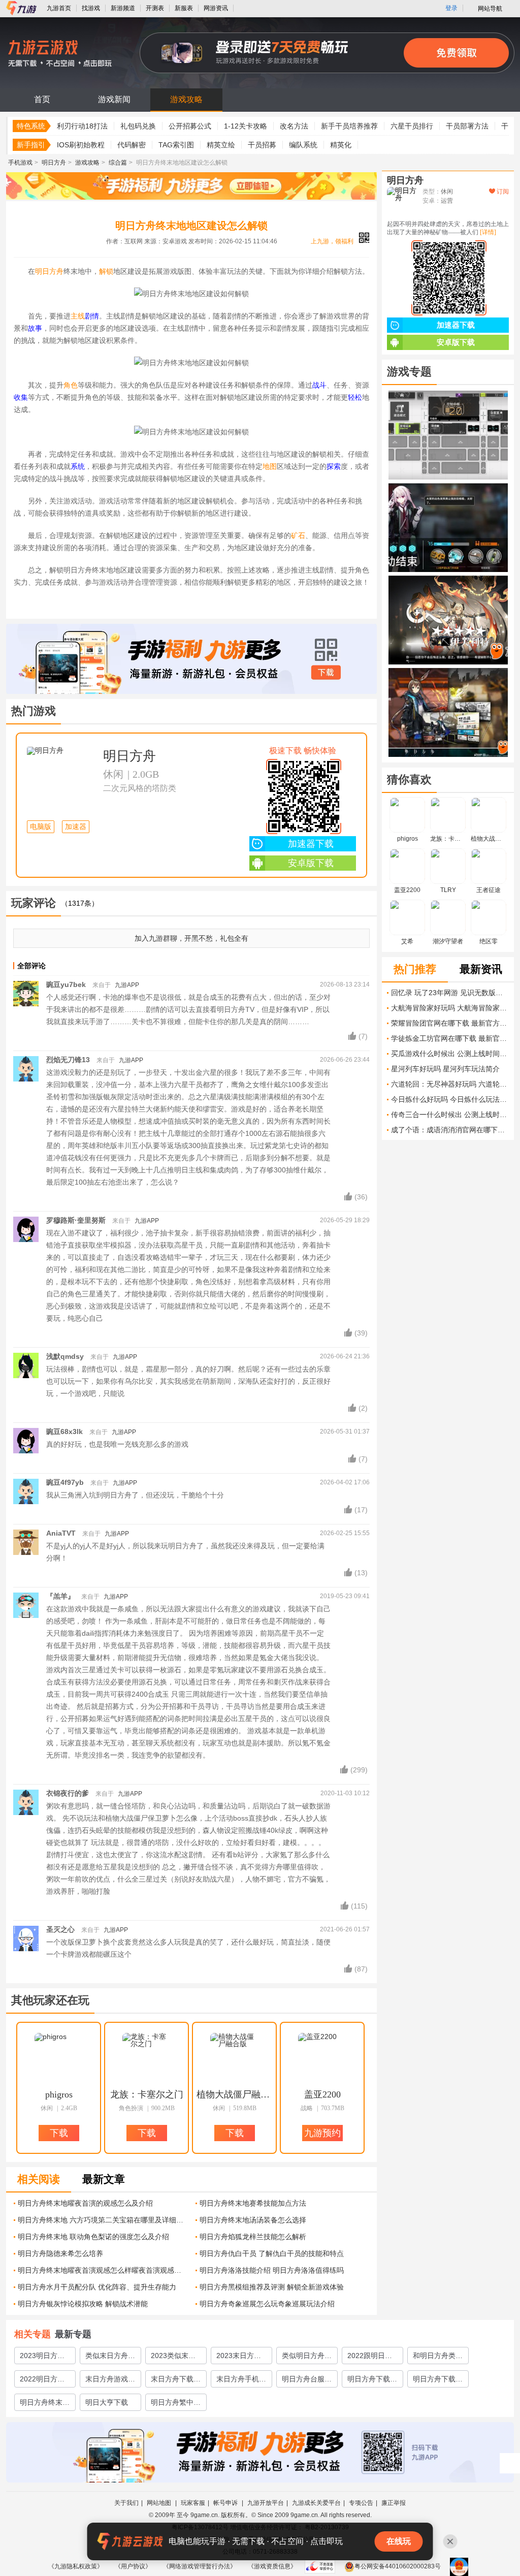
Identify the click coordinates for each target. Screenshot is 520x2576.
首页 (42, 99)
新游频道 (123, 8)
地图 (270, 466)
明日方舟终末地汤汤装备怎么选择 (253, 2220)
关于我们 (126, 2503)
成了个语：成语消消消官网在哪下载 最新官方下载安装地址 (450, 1130)
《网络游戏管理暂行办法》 (200, 2566)
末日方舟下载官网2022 (176, 2381)
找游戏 (91, 8)
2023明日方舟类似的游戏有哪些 (45, 2358)
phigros (59, 2094)
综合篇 (118, 163)
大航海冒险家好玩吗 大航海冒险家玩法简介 (450, 1008)
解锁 (106, 271)
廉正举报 (394, 2503)
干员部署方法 (467, 126)
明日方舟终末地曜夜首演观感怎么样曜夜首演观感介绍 (103, 2270)
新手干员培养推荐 (349, 126)
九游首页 (59, 8)
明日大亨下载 (107, 2402)
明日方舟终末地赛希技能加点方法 (253, 2203)
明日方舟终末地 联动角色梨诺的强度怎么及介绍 (93, 2237)
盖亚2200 (322, 2094)
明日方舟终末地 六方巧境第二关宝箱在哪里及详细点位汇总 (103, 2220)
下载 (326, 673)
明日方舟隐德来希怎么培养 (60, 2253)
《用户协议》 (133, 2566)
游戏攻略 (186, 99)
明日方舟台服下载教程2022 (307, 2381)
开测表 (155, 8)
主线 (78, 316)
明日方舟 (54, 163)
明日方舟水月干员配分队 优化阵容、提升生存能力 (97, 2287)
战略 (307, 2108)
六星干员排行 (412, 126)
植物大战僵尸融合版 (235, 2094)
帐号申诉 (226, 2503)
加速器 (76, 827)
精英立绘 (221, 145)
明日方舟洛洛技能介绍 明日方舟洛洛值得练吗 (272, 2270)
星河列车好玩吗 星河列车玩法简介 (445, 1069)
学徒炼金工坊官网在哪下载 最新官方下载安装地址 (450, 1038)
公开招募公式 (190, 126)
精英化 (341, 145)
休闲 (113, 774)
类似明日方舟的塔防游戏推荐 (307, 2358)
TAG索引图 (176, 145)
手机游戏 (20, 163)
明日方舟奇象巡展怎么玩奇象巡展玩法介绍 (267, 2304)
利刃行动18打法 (82, 126)
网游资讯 (216, 8)
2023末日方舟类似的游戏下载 (241, 2358)
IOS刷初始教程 (81, 145)
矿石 (298, 535)
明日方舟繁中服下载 (176, 2404)
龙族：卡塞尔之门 (147, 2094)
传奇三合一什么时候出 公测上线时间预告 (450, 1115)
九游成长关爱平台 (316, 2503)
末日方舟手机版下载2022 (241, 2381)
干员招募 (262, 145)
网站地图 (160, 2503)
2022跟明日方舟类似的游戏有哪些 (372, 2358)
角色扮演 (131, 2108)
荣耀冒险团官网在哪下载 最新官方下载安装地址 (450, 1023)
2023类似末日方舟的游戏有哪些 (176, 2358)
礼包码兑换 (138, 126)
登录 (451, 8)
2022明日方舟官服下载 (42, 2381)
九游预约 (322, 2133)
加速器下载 (311, 844)
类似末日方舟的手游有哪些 (110, 2358)
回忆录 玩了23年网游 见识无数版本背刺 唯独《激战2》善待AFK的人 (450, 993)
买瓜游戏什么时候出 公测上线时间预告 (450, 1054)
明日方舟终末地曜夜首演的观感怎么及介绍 (85, 2203)
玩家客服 (193, 2503)
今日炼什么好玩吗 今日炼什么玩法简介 (450, 1099)
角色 (71, 385)
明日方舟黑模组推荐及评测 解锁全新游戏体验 (272, 2287)
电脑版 (41, 827)
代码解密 (132, 145)
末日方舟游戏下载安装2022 (110, 2381)
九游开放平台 (266, 2503)
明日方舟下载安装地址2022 (438, 2381)
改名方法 (294, 126)
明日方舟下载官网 (372, 2381)
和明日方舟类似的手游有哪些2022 (438, 2358)
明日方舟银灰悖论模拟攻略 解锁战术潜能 (83, 2304)
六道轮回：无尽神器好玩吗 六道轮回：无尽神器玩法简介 (450, 1084)
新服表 (184, 8)
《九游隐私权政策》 (76, 2566)
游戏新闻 (114, 99)
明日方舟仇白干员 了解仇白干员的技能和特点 (272, 2253)
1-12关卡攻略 (246, 126)
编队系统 (303, 145)
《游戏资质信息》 (272, 2566)
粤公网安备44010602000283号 (398, 2566)
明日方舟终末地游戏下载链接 (45, 2404)
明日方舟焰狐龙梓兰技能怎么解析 (253, 2237)
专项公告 (361, 2503)
